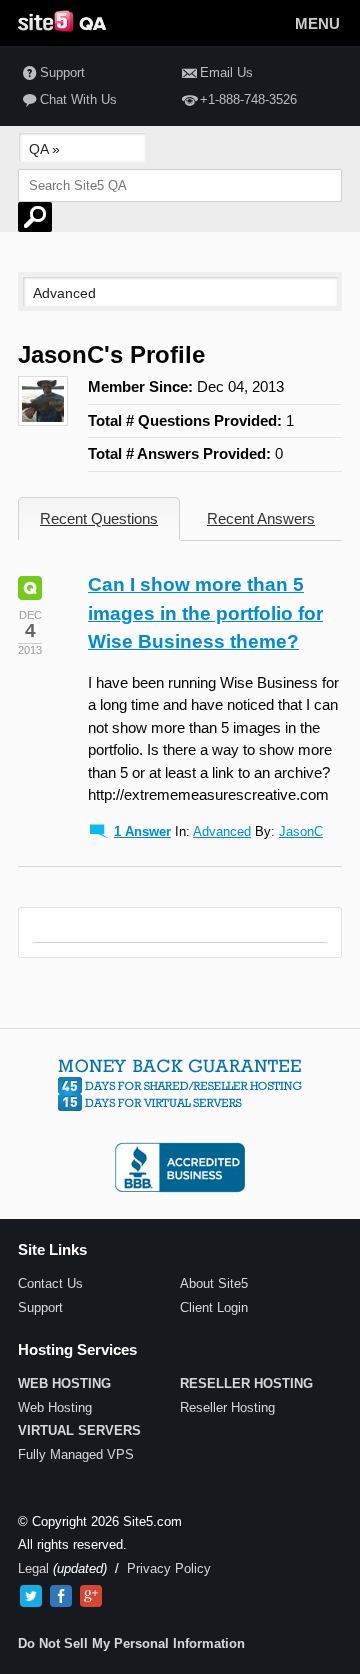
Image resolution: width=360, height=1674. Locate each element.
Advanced (222, 831)
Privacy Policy (169, 1568)
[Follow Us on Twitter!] (31, 1596)
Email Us (226, 72)
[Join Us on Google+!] (91, 1596)
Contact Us (50, 1283)
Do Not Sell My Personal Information (131, 1643)
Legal (33, 1568)
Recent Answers (261, 518)
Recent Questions (99, 518)
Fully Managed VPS (76, 1454)
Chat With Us (78, 99)
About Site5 (214, 1283)
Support (62, 72)
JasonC (301, 831)
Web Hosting (55, 1407)
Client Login (214, 1307)
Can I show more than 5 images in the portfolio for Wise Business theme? (205, 613)
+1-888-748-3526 (248, 99)
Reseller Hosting (227, 1407)
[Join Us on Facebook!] (61, 1596)
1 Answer (142, 831)
